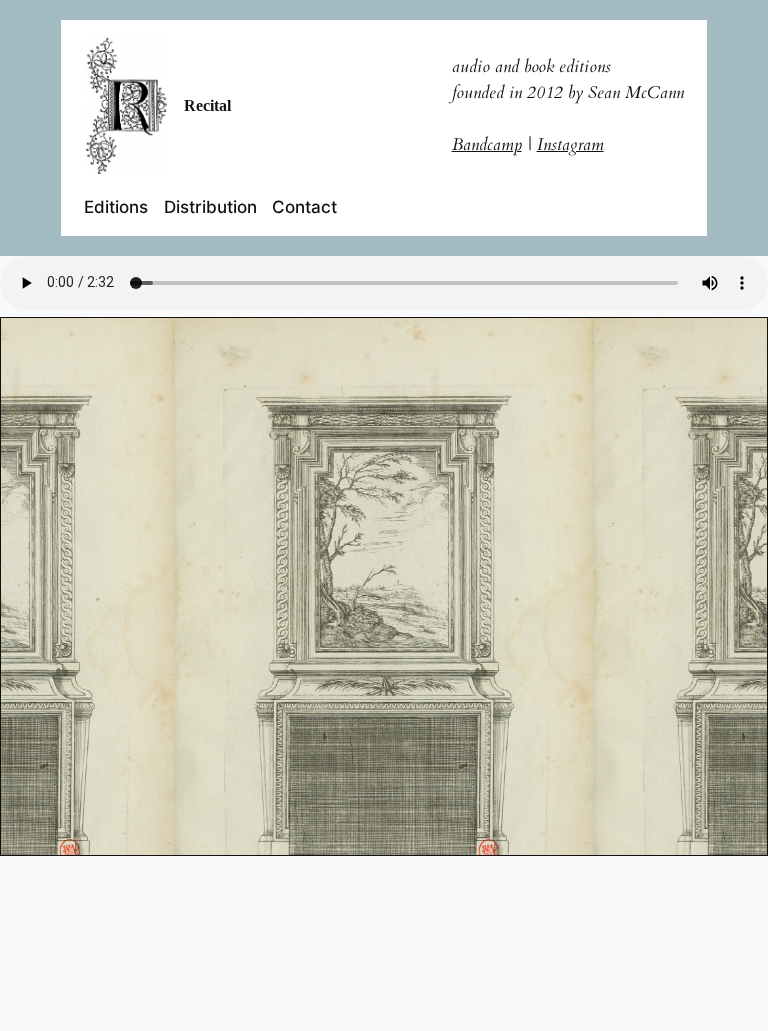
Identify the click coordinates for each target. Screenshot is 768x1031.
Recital (207, 105)
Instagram (570, 144)
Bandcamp (487, 144)
